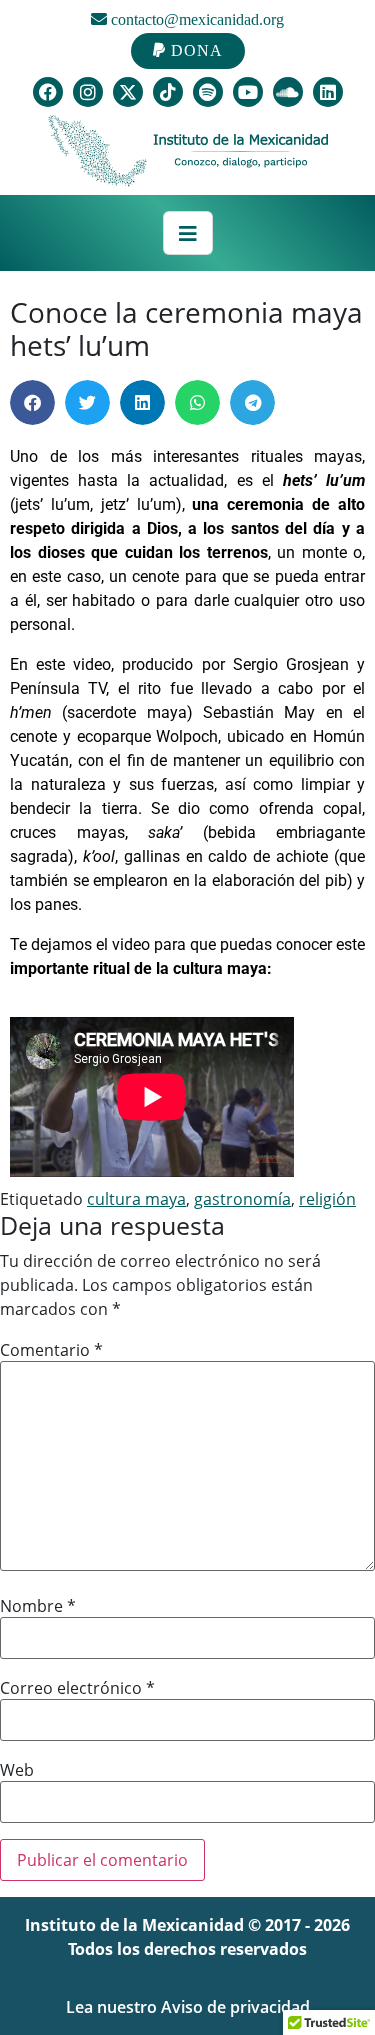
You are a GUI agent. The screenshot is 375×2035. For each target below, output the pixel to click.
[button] (32, 402)
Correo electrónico (77, 1688)
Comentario (51, 1350)
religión (327, 1199)
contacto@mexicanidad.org (195, 19)
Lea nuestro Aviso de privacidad (188, 2007)
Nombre (38, 1606)
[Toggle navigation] (188, 233)
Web (17, 1770)
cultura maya (136, 1199)
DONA (194, 50)
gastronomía (242, 1199)
